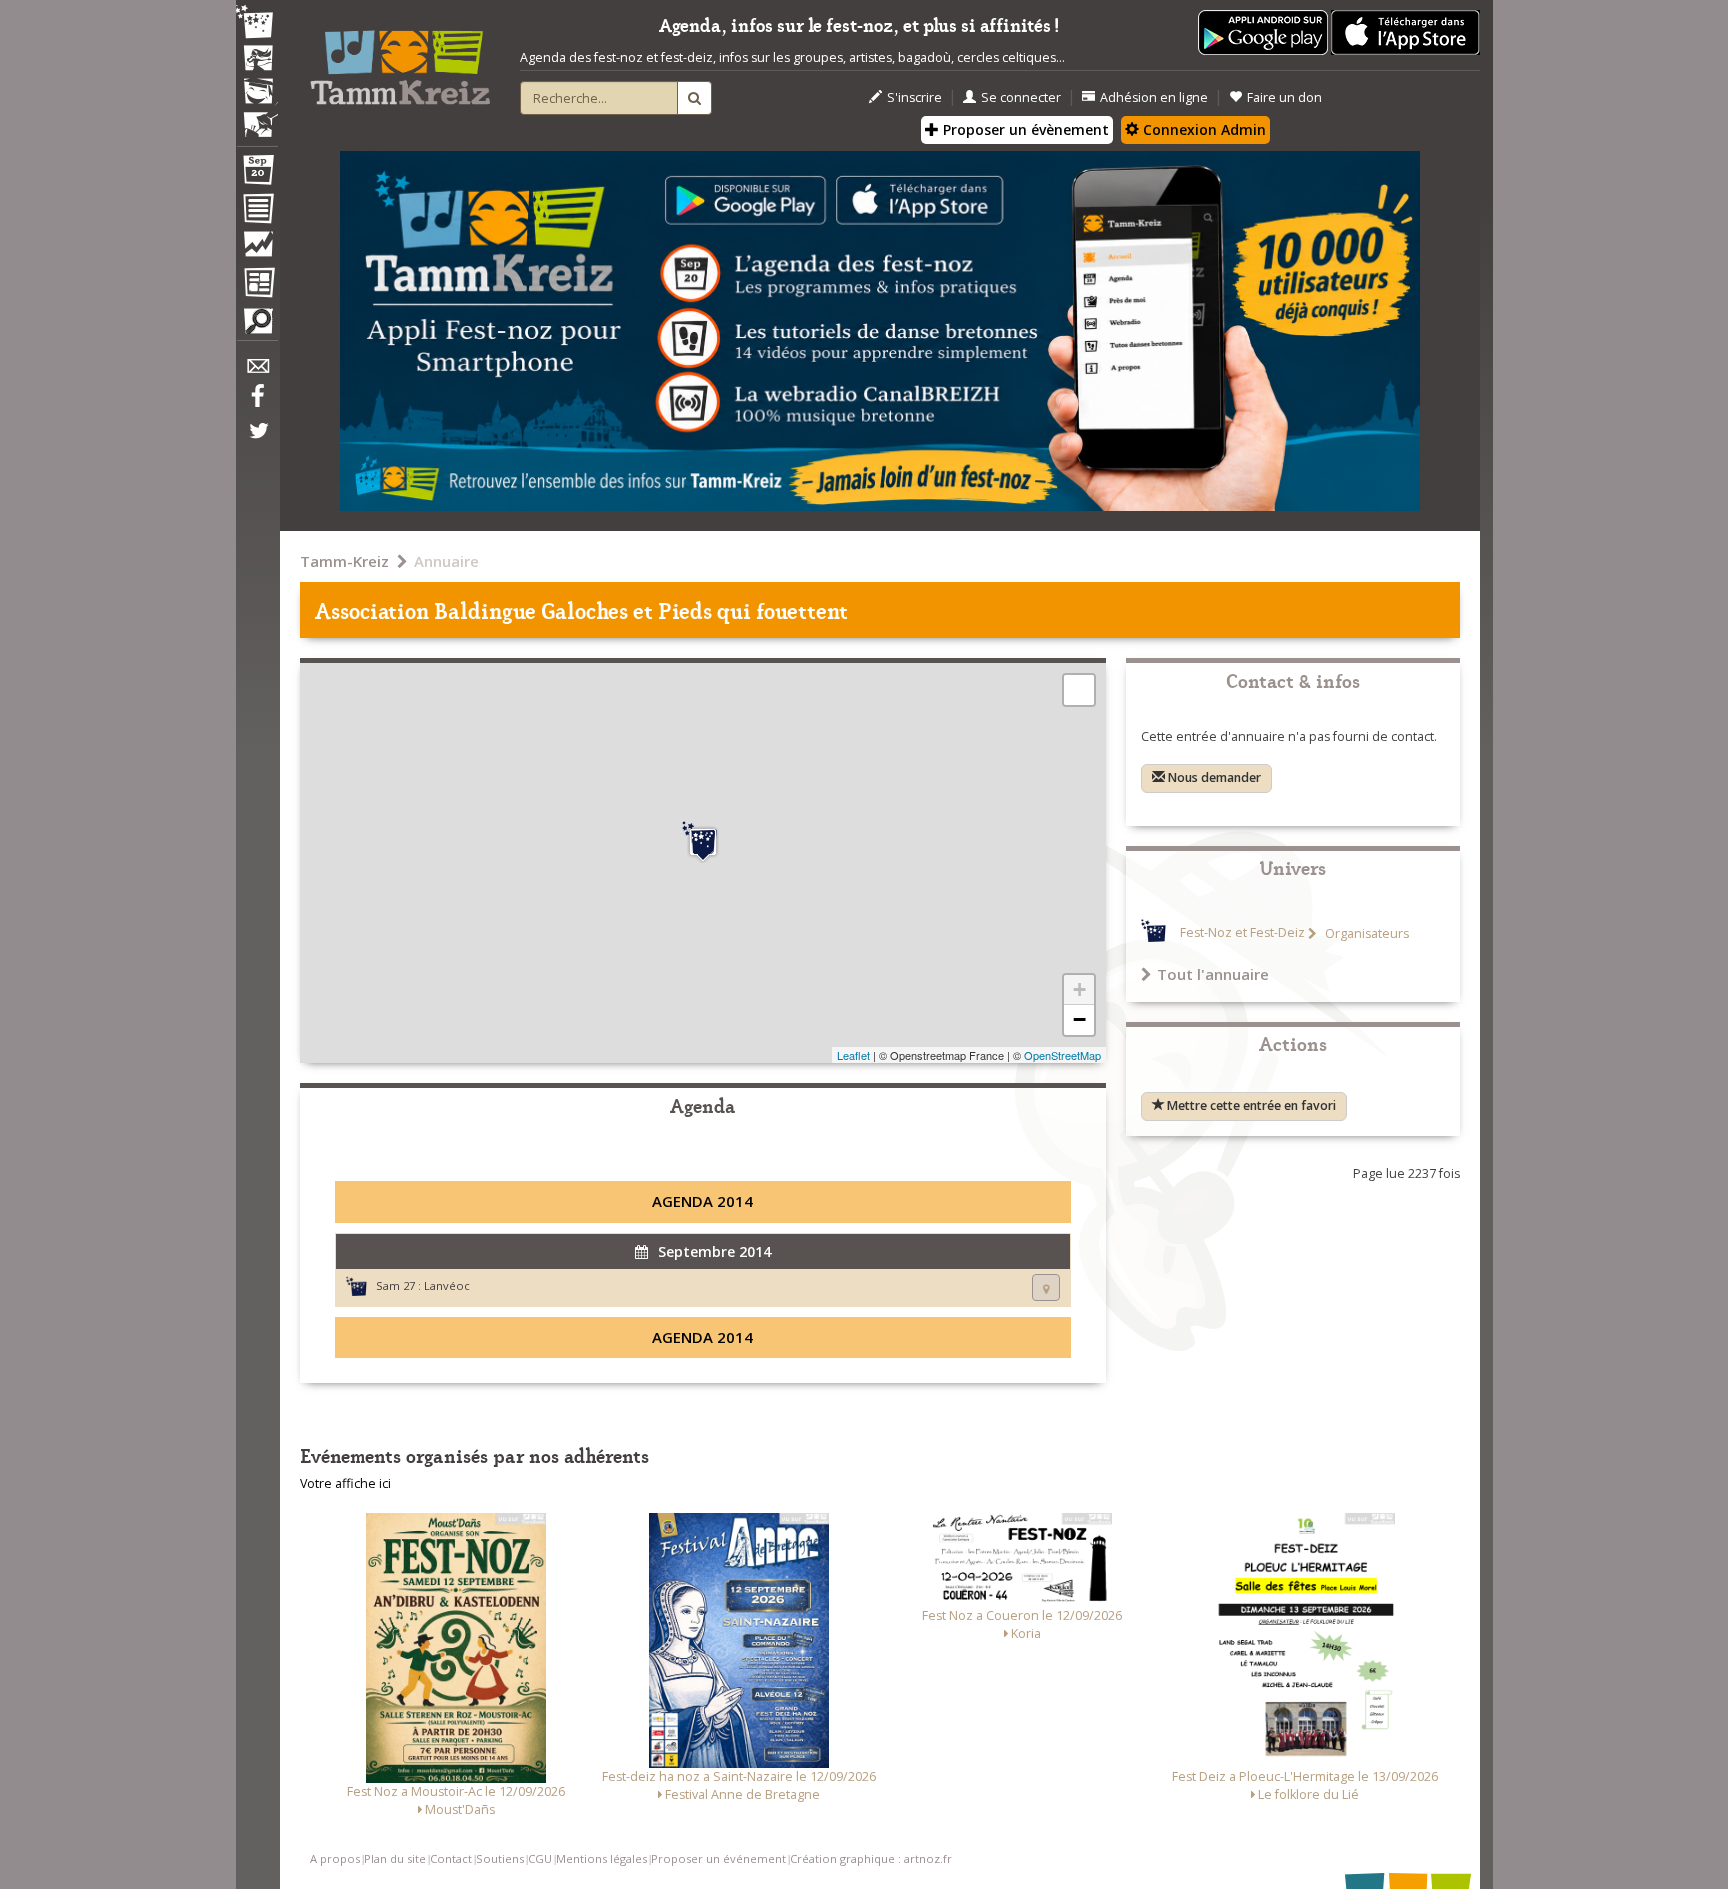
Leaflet (853, 1055)
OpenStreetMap (1062, 1055)
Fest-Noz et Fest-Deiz (1242, 933)
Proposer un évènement (1024, 129)
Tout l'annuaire (1213, 974)
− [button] (1079, 1019)
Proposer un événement (718, 1858)
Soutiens (500, 1858)
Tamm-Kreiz (344, 561)
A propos (335, 1858)
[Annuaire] (257, 212)
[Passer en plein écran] (1079, 690)
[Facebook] (257, 403)
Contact (451, 1858)
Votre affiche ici (345, 1483)
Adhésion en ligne (1154, 97)
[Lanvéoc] (703, 842)
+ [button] (1079, 989)
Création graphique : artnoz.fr (871, 1858)
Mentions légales (601, 1858)
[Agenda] (257, 174)
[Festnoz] (257, 23)
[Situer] (1046, 1287)
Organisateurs (1365, 933)
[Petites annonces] (257, 326)
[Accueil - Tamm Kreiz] (400, 60)
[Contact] (257, 371)
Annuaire (446, 561)
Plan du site (395, 1858)
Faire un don (1284, 97)
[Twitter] (257, 441)
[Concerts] (257, 60)
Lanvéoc (447, 1285)
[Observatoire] (257, 249)
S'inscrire (914, 97)
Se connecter (1021, 97)
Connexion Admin (1202, 129)
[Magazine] (257, 285)
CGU (540, 1858)
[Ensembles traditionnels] (257, 117)
